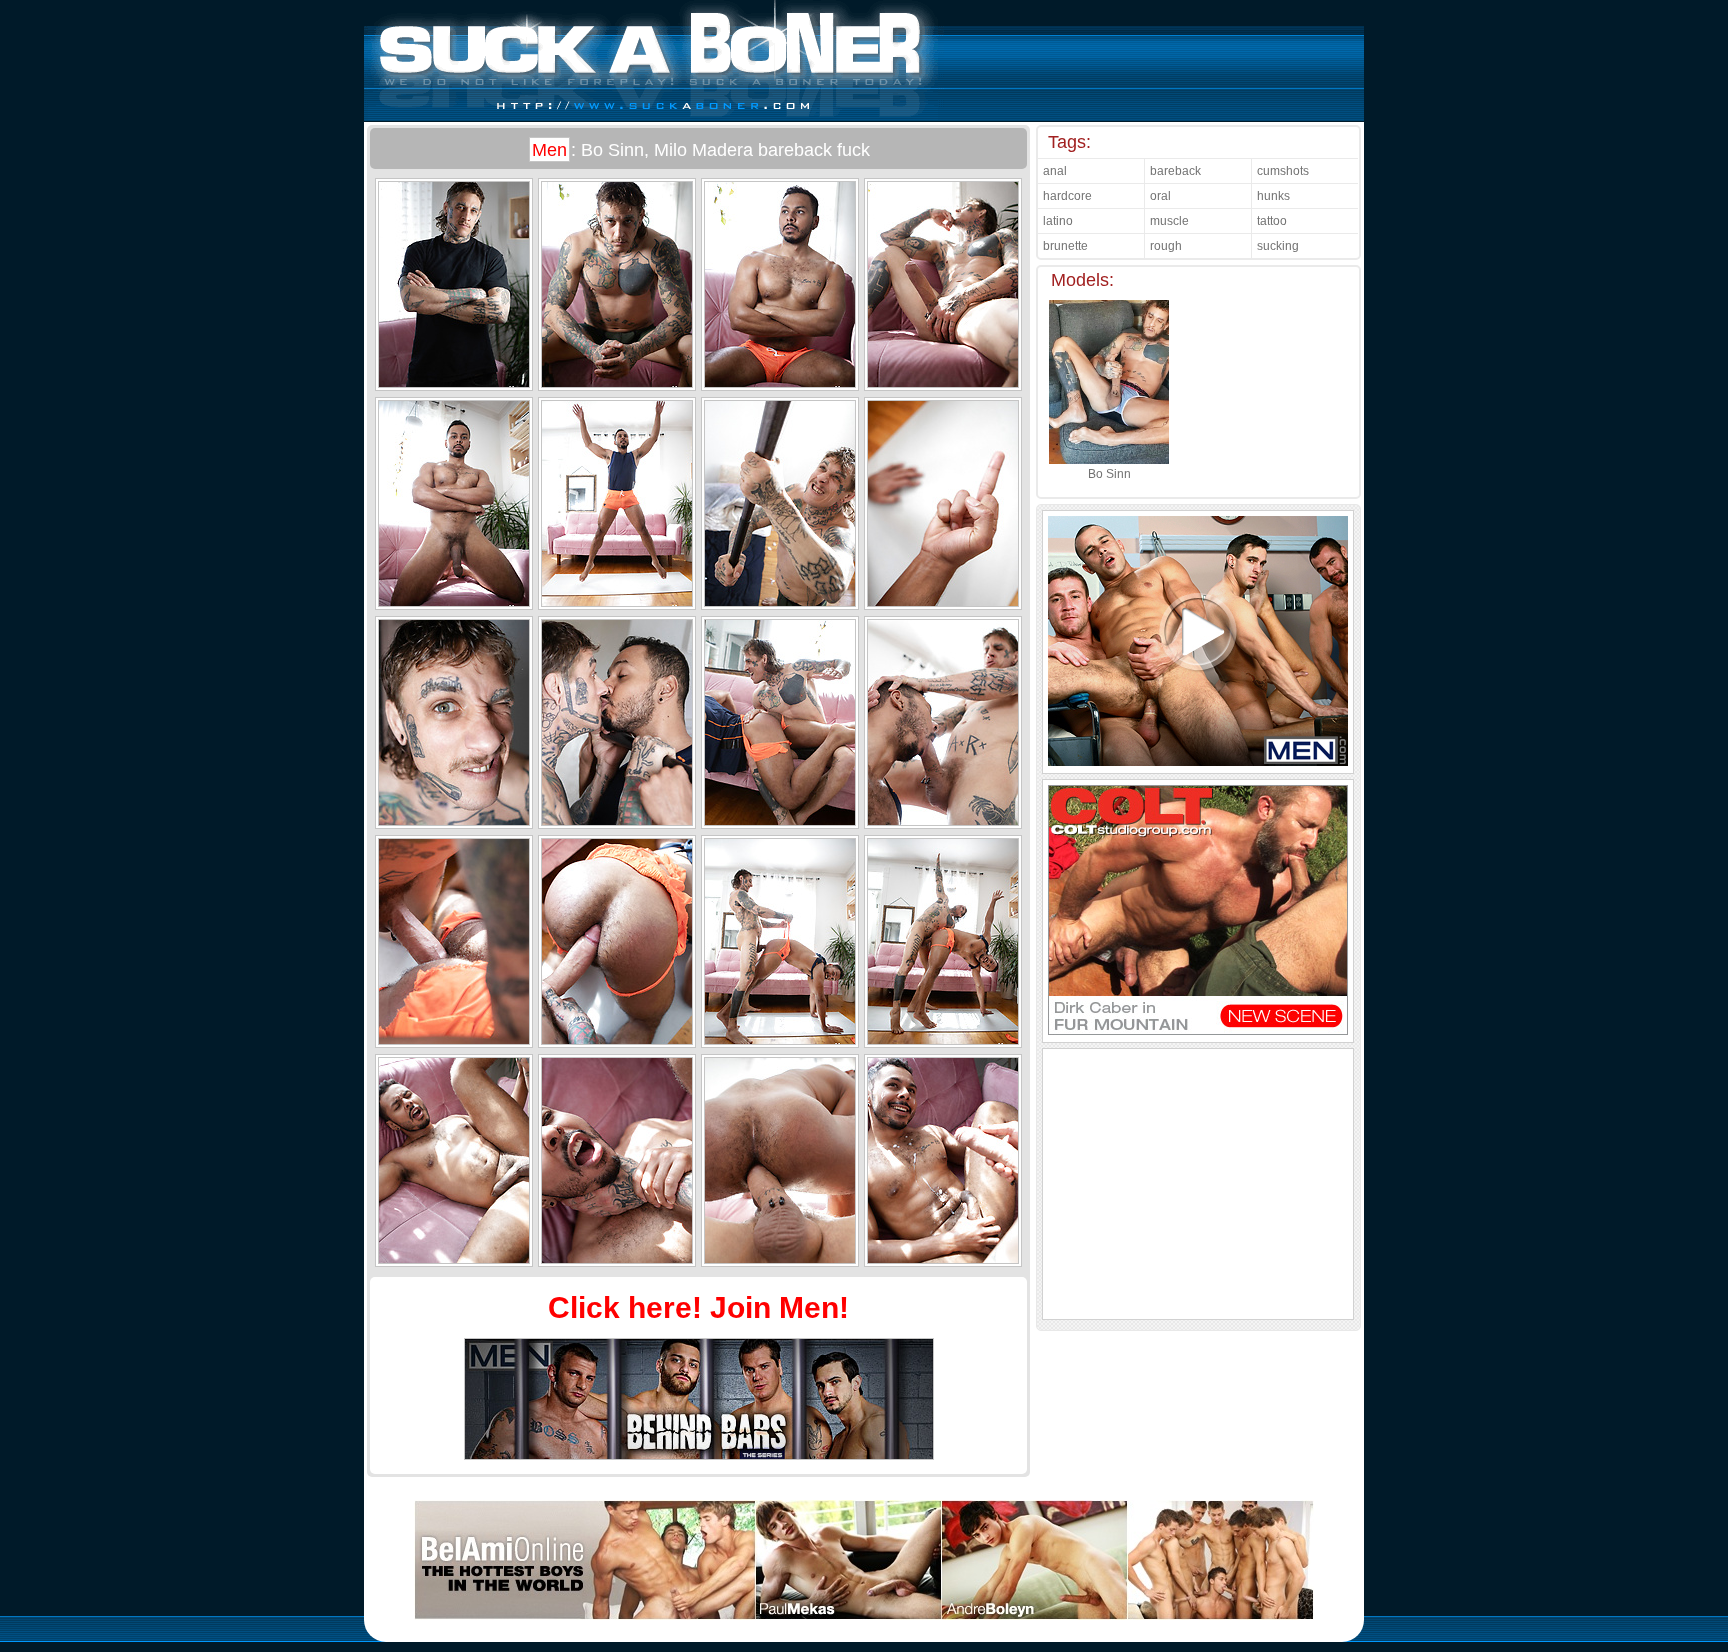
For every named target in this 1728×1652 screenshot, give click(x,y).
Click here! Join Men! (698, 1307)
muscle (1169, 221)
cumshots (1283, 171)
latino (1058, 221)
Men (549, 150)
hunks (1273, 196)
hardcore (1067, 196)
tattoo (1272, 221)
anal (1055, 171)
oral (1160, 196)
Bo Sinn (1109, 474)
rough (1166, 246)
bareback (1175, 171)
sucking (1278, 246)
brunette (1065, 246)
